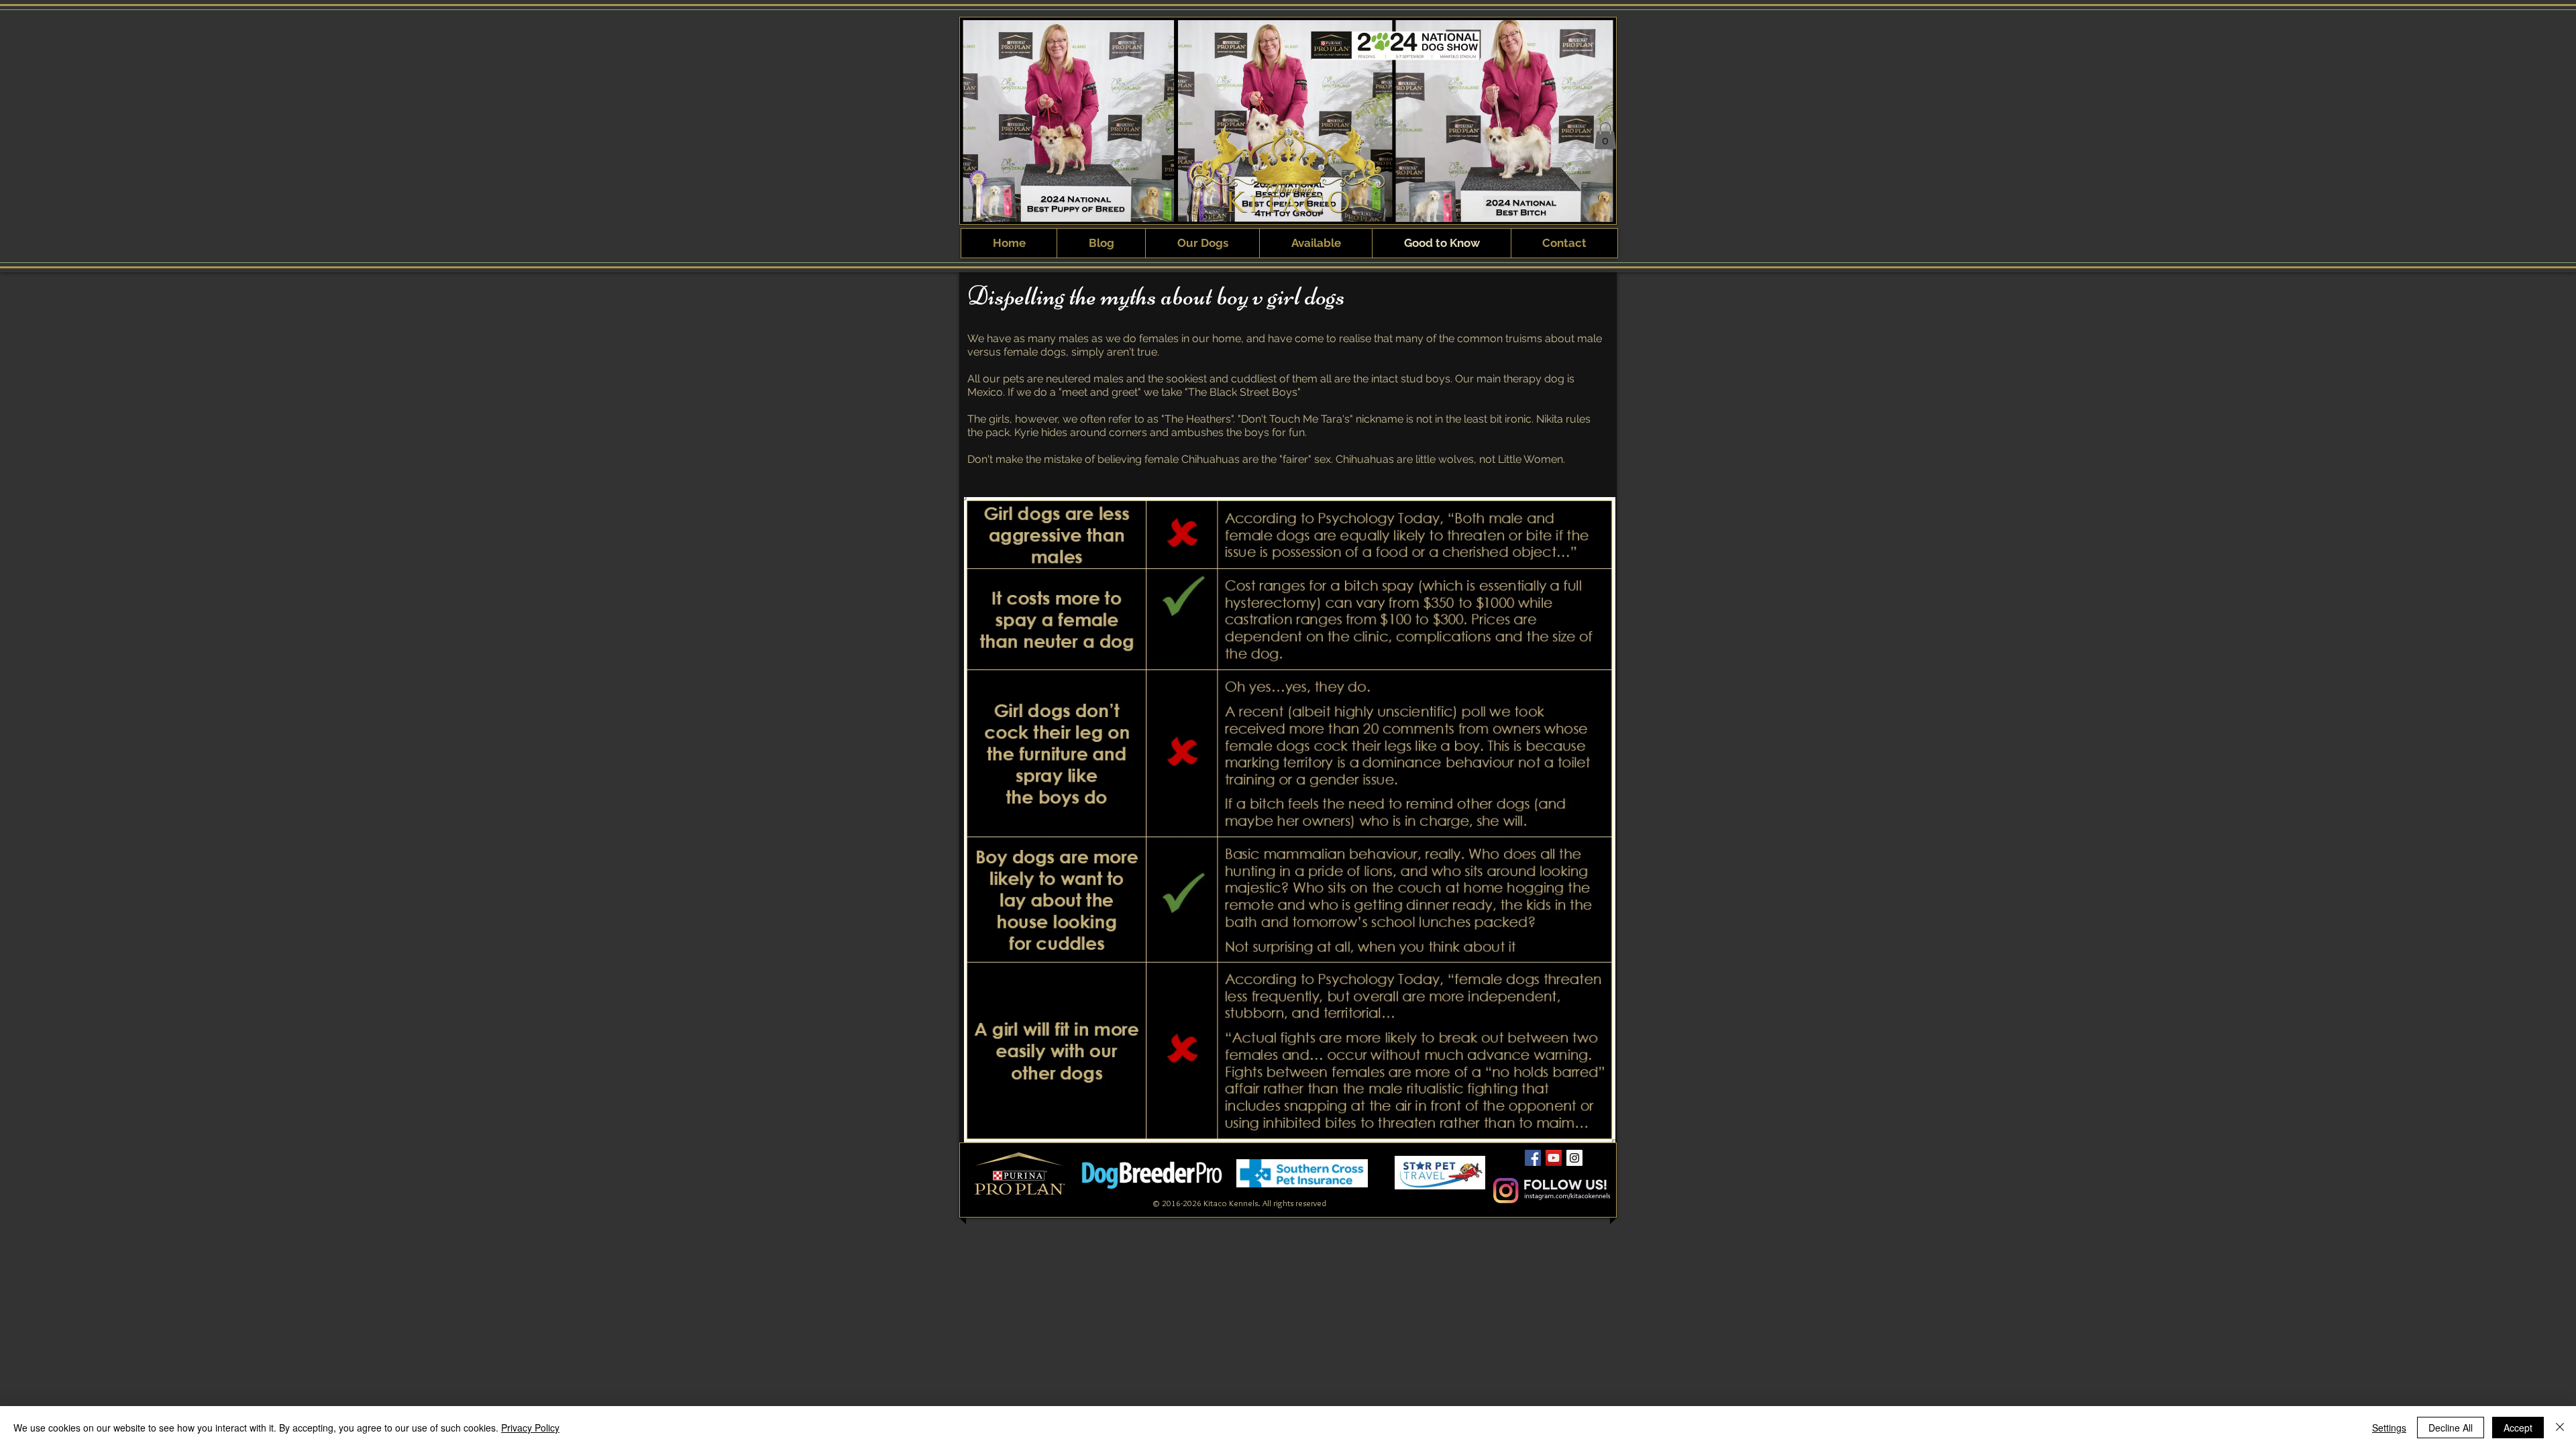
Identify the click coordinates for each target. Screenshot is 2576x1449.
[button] (1605, 136)
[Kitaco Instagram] (1574, 1158)
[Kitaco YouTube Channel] (1554, 1158)
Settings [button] (2389, 1428)
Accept (2518, 1428)
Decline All (2451, 1428)
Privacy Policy (530, 1428)
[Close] (2560, 1428)
